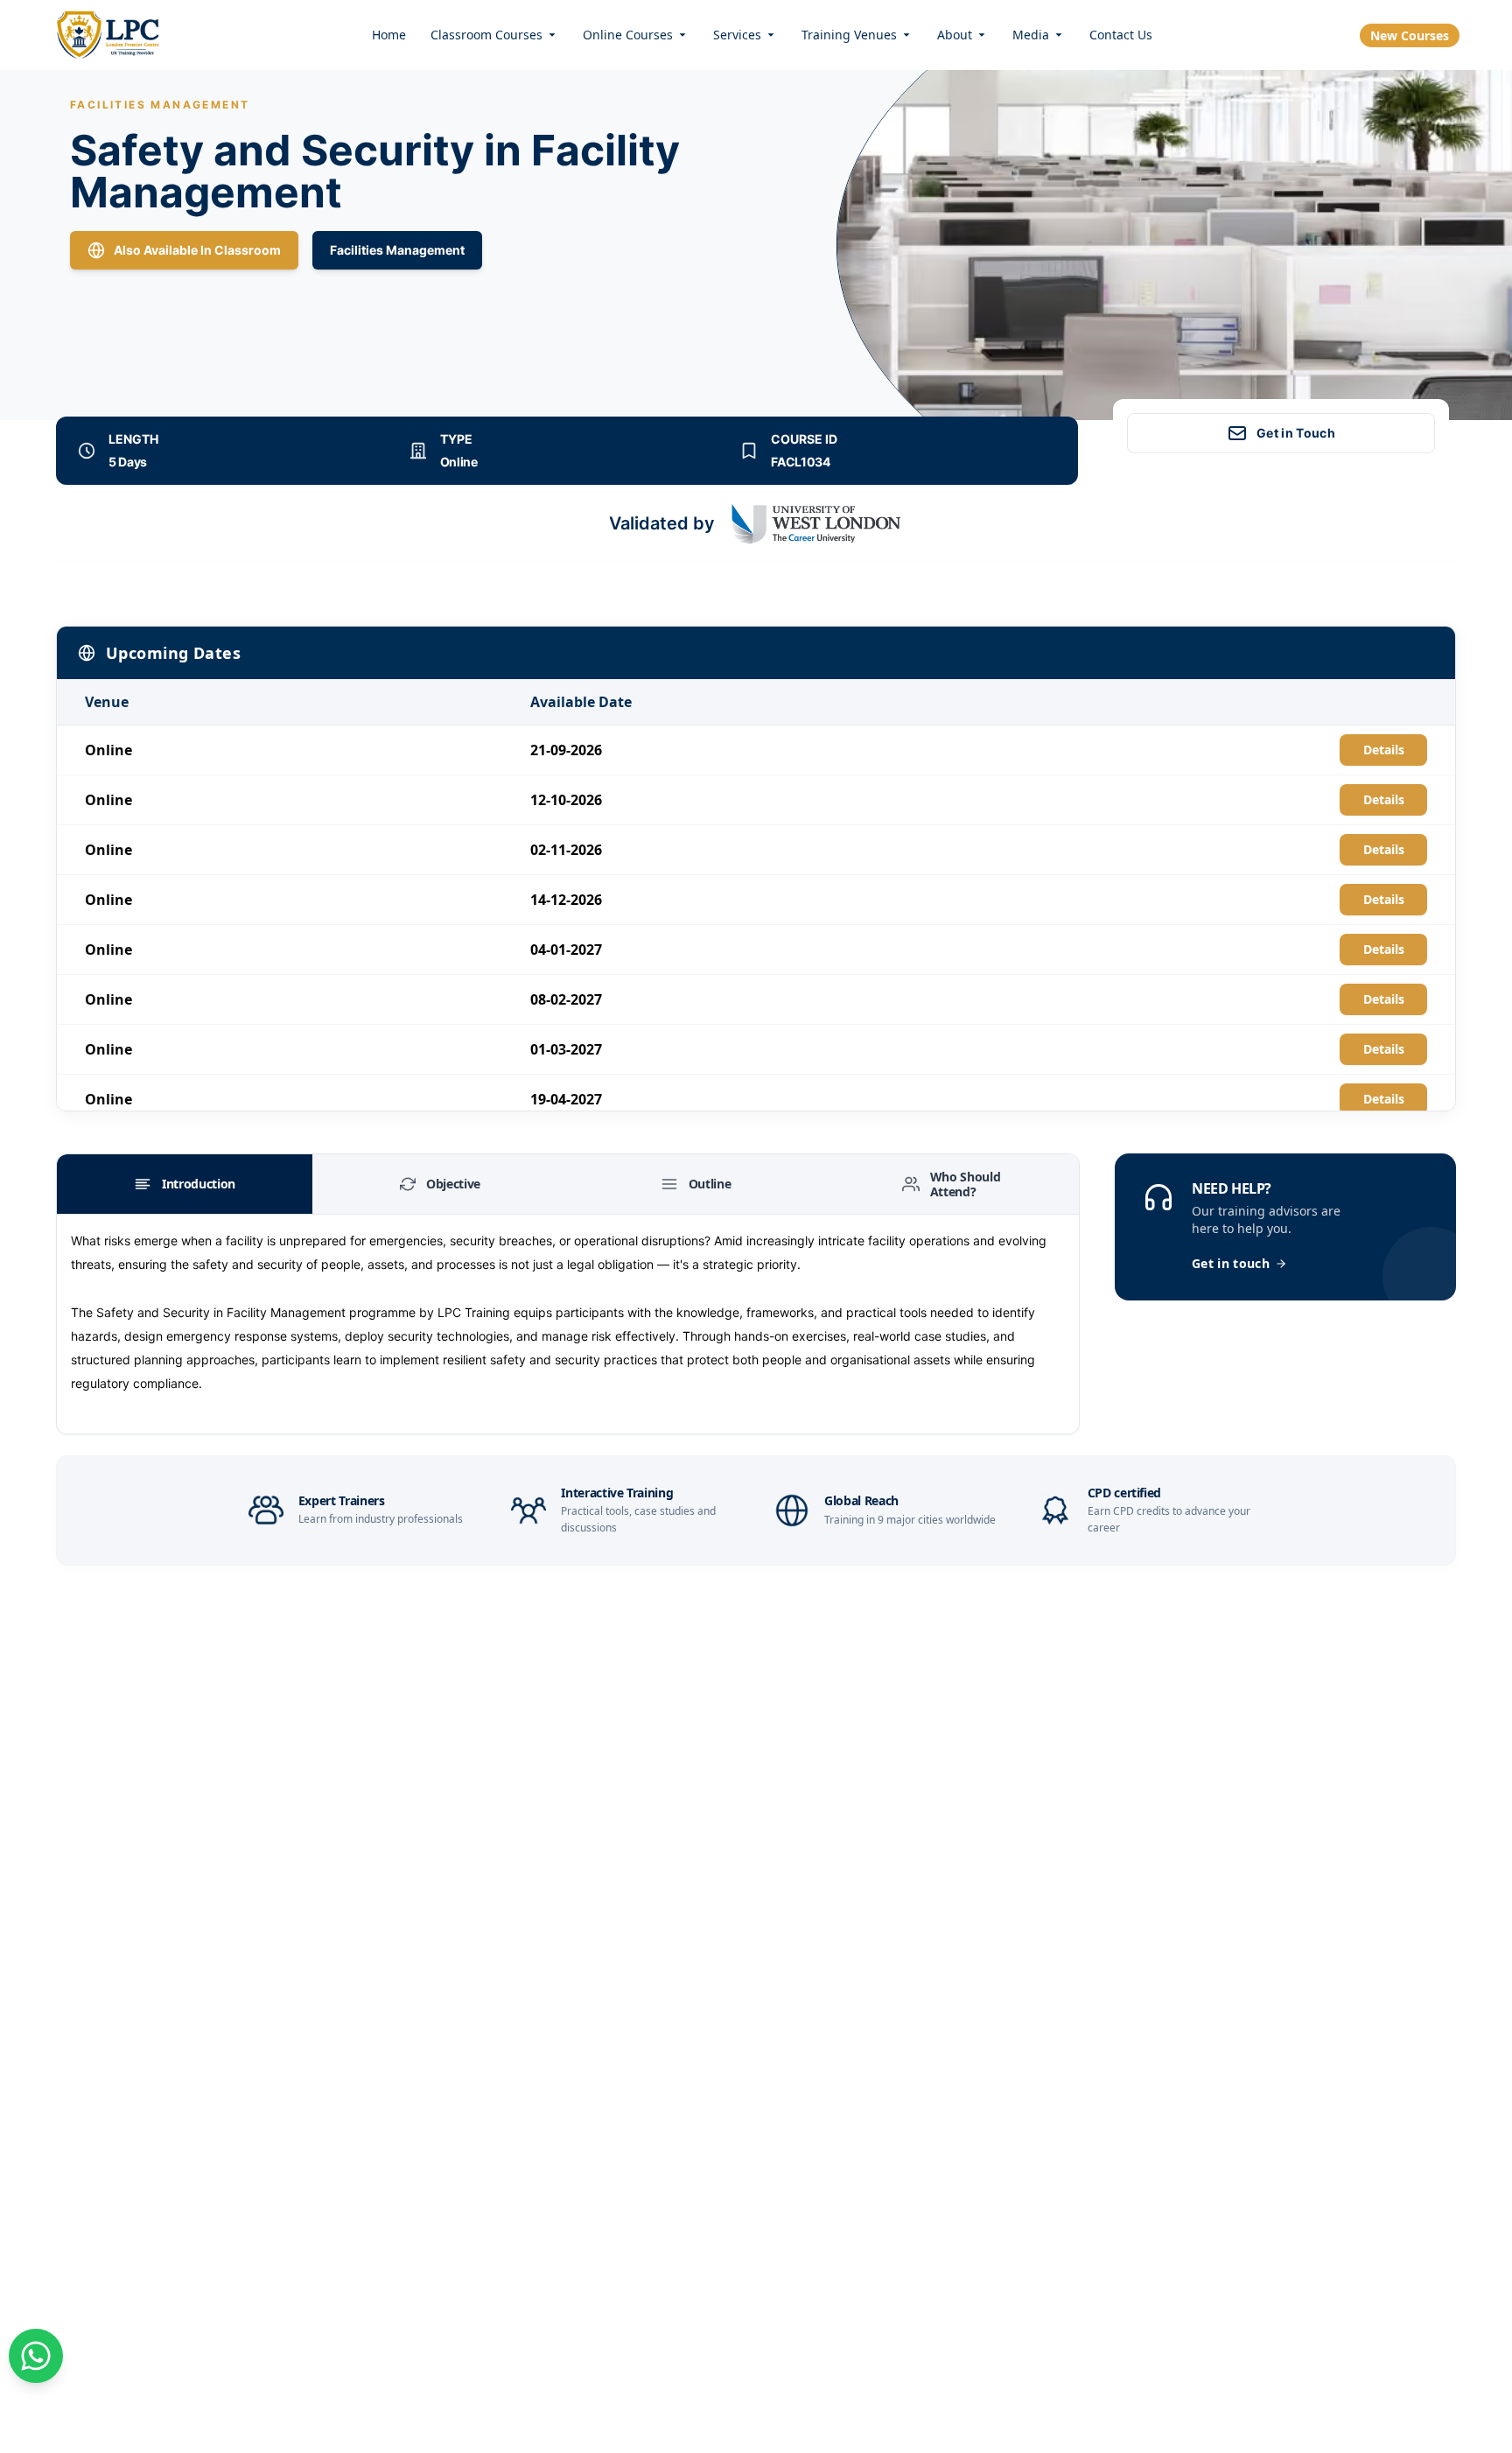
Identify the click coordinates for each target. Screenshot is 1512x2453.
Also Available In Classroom (197, 250)
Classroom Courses (486, 35)
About (955, 35)
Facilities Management (397, 250)
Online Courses (628, 35)
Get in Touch (1296, 433)
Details (1384, 750)
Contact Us (1121, 35)
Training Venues (849, 35)
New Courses (1410, 35)
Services (737, 35)
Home (389, 35)
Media (1031, 35)
